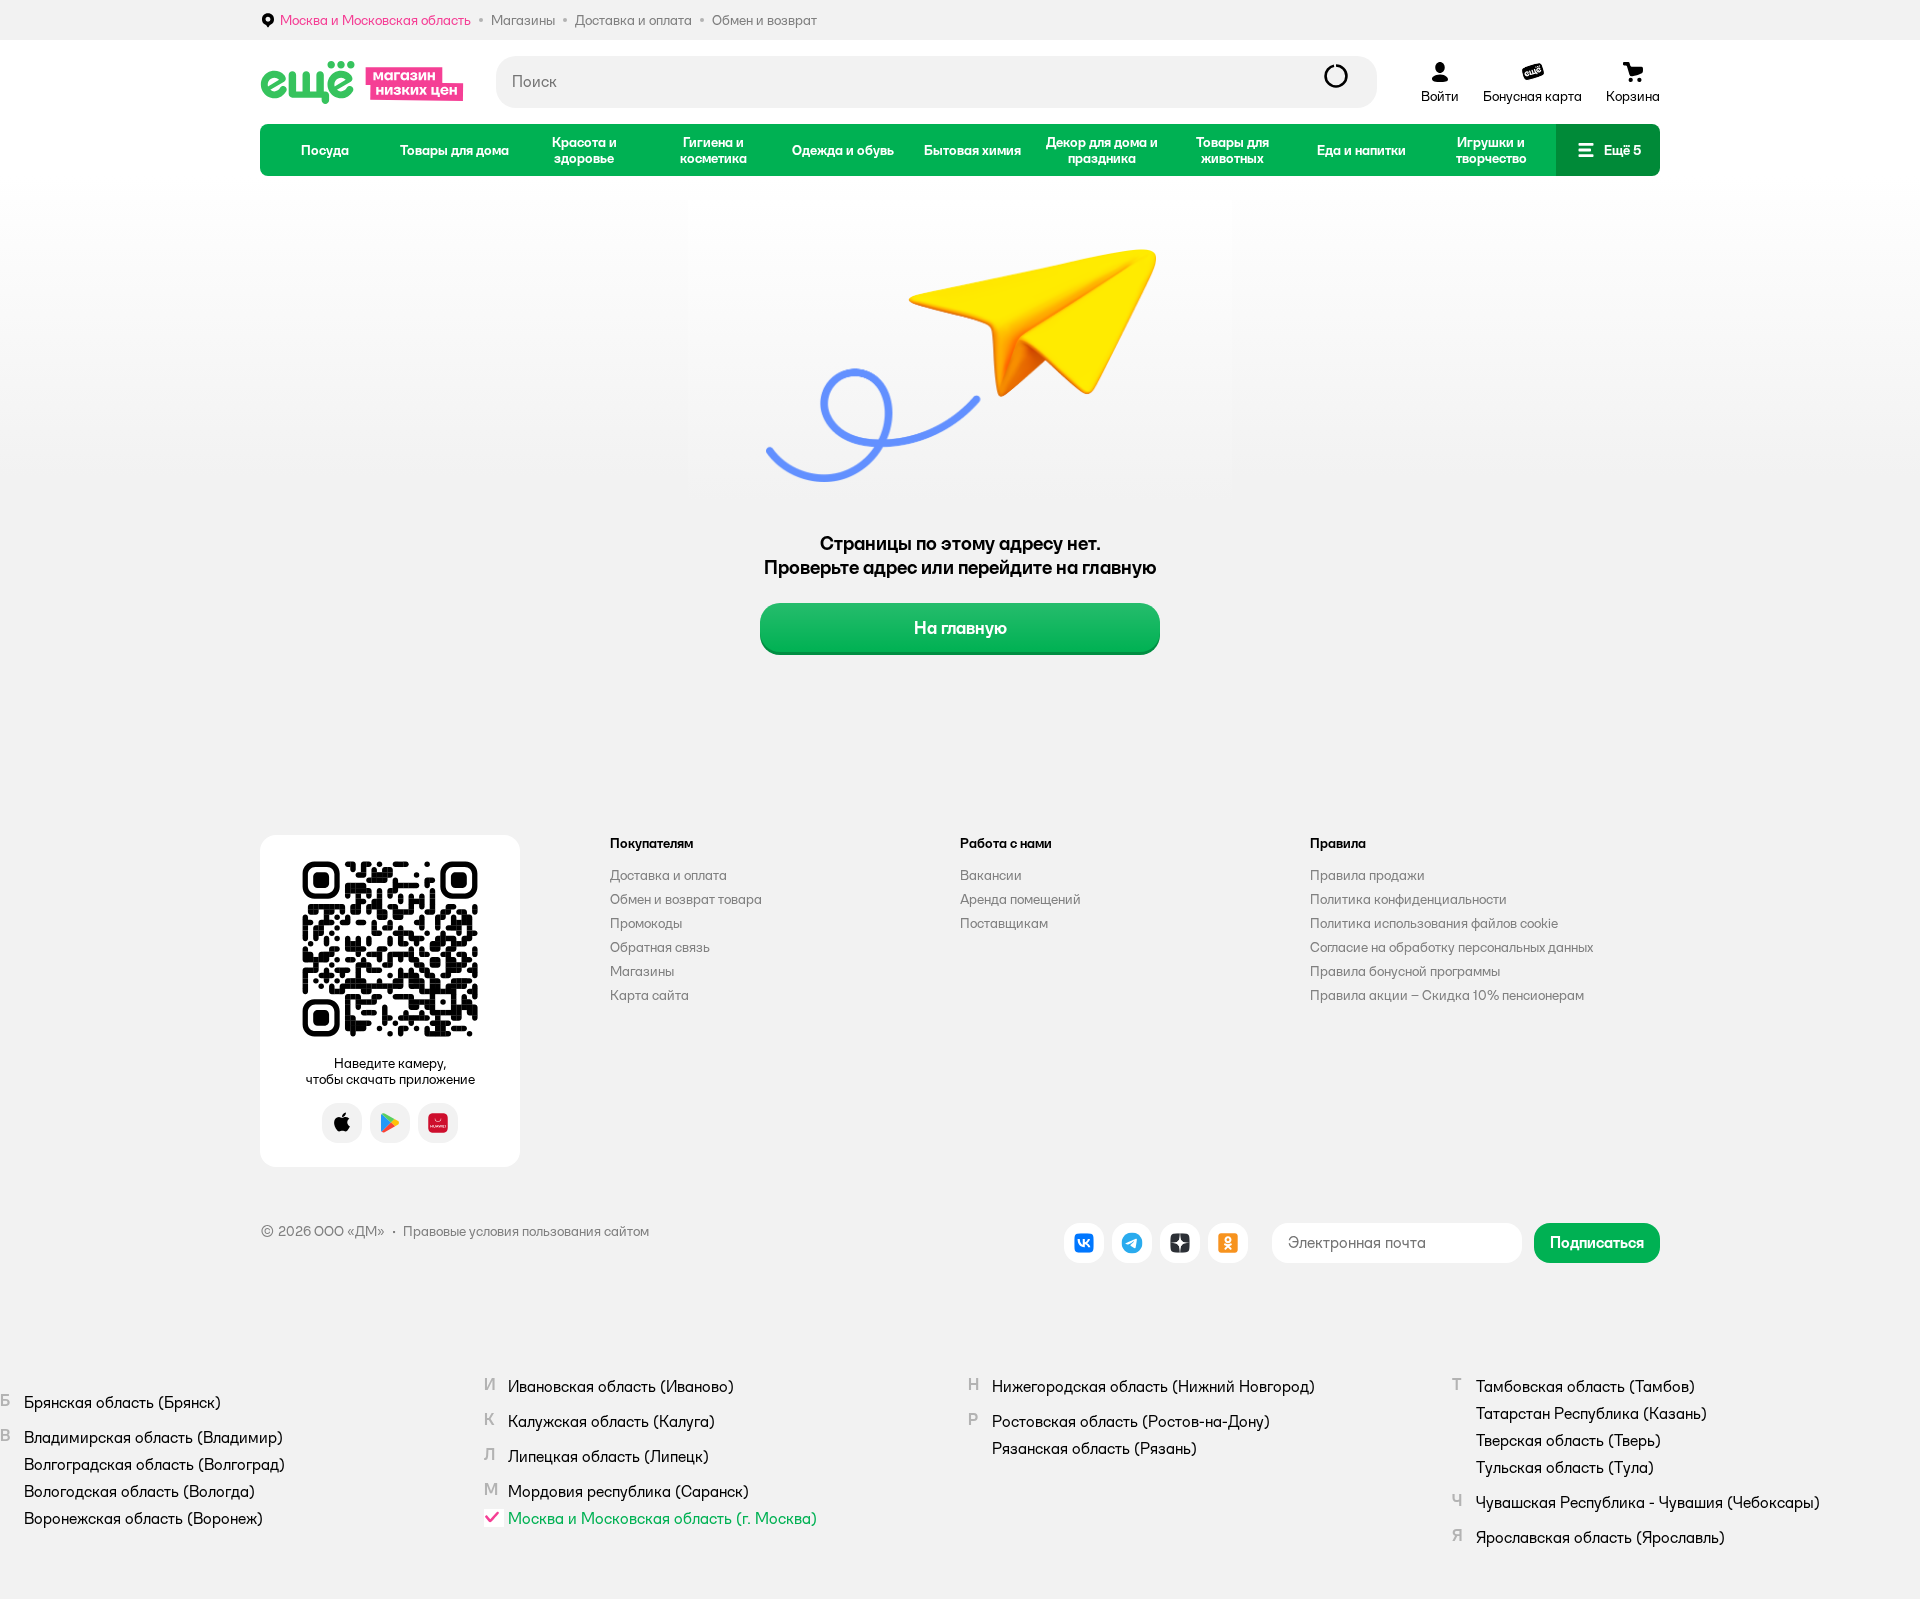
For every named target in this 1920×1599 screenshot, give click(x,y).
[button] (1608, 150)
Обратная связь (660, 947)
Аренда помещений (1020, 899)
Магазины (642, 971)
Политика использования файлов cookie (1434, 923)
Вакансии (991, 875)
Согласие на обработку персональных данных (1451, 947)
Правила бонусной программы (1405, 971)
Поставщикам (1004, 923)
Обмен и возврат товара (686, 899)
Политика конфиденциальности (1408, 899)
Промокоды (646, 923)
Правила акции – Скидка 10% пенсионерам (1447, 995)
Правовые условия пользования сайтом (526, 1231)
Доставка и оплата (668, 875)
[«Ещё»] (362, 82)
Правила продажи (1367, 875)
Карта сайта (649, 995)
